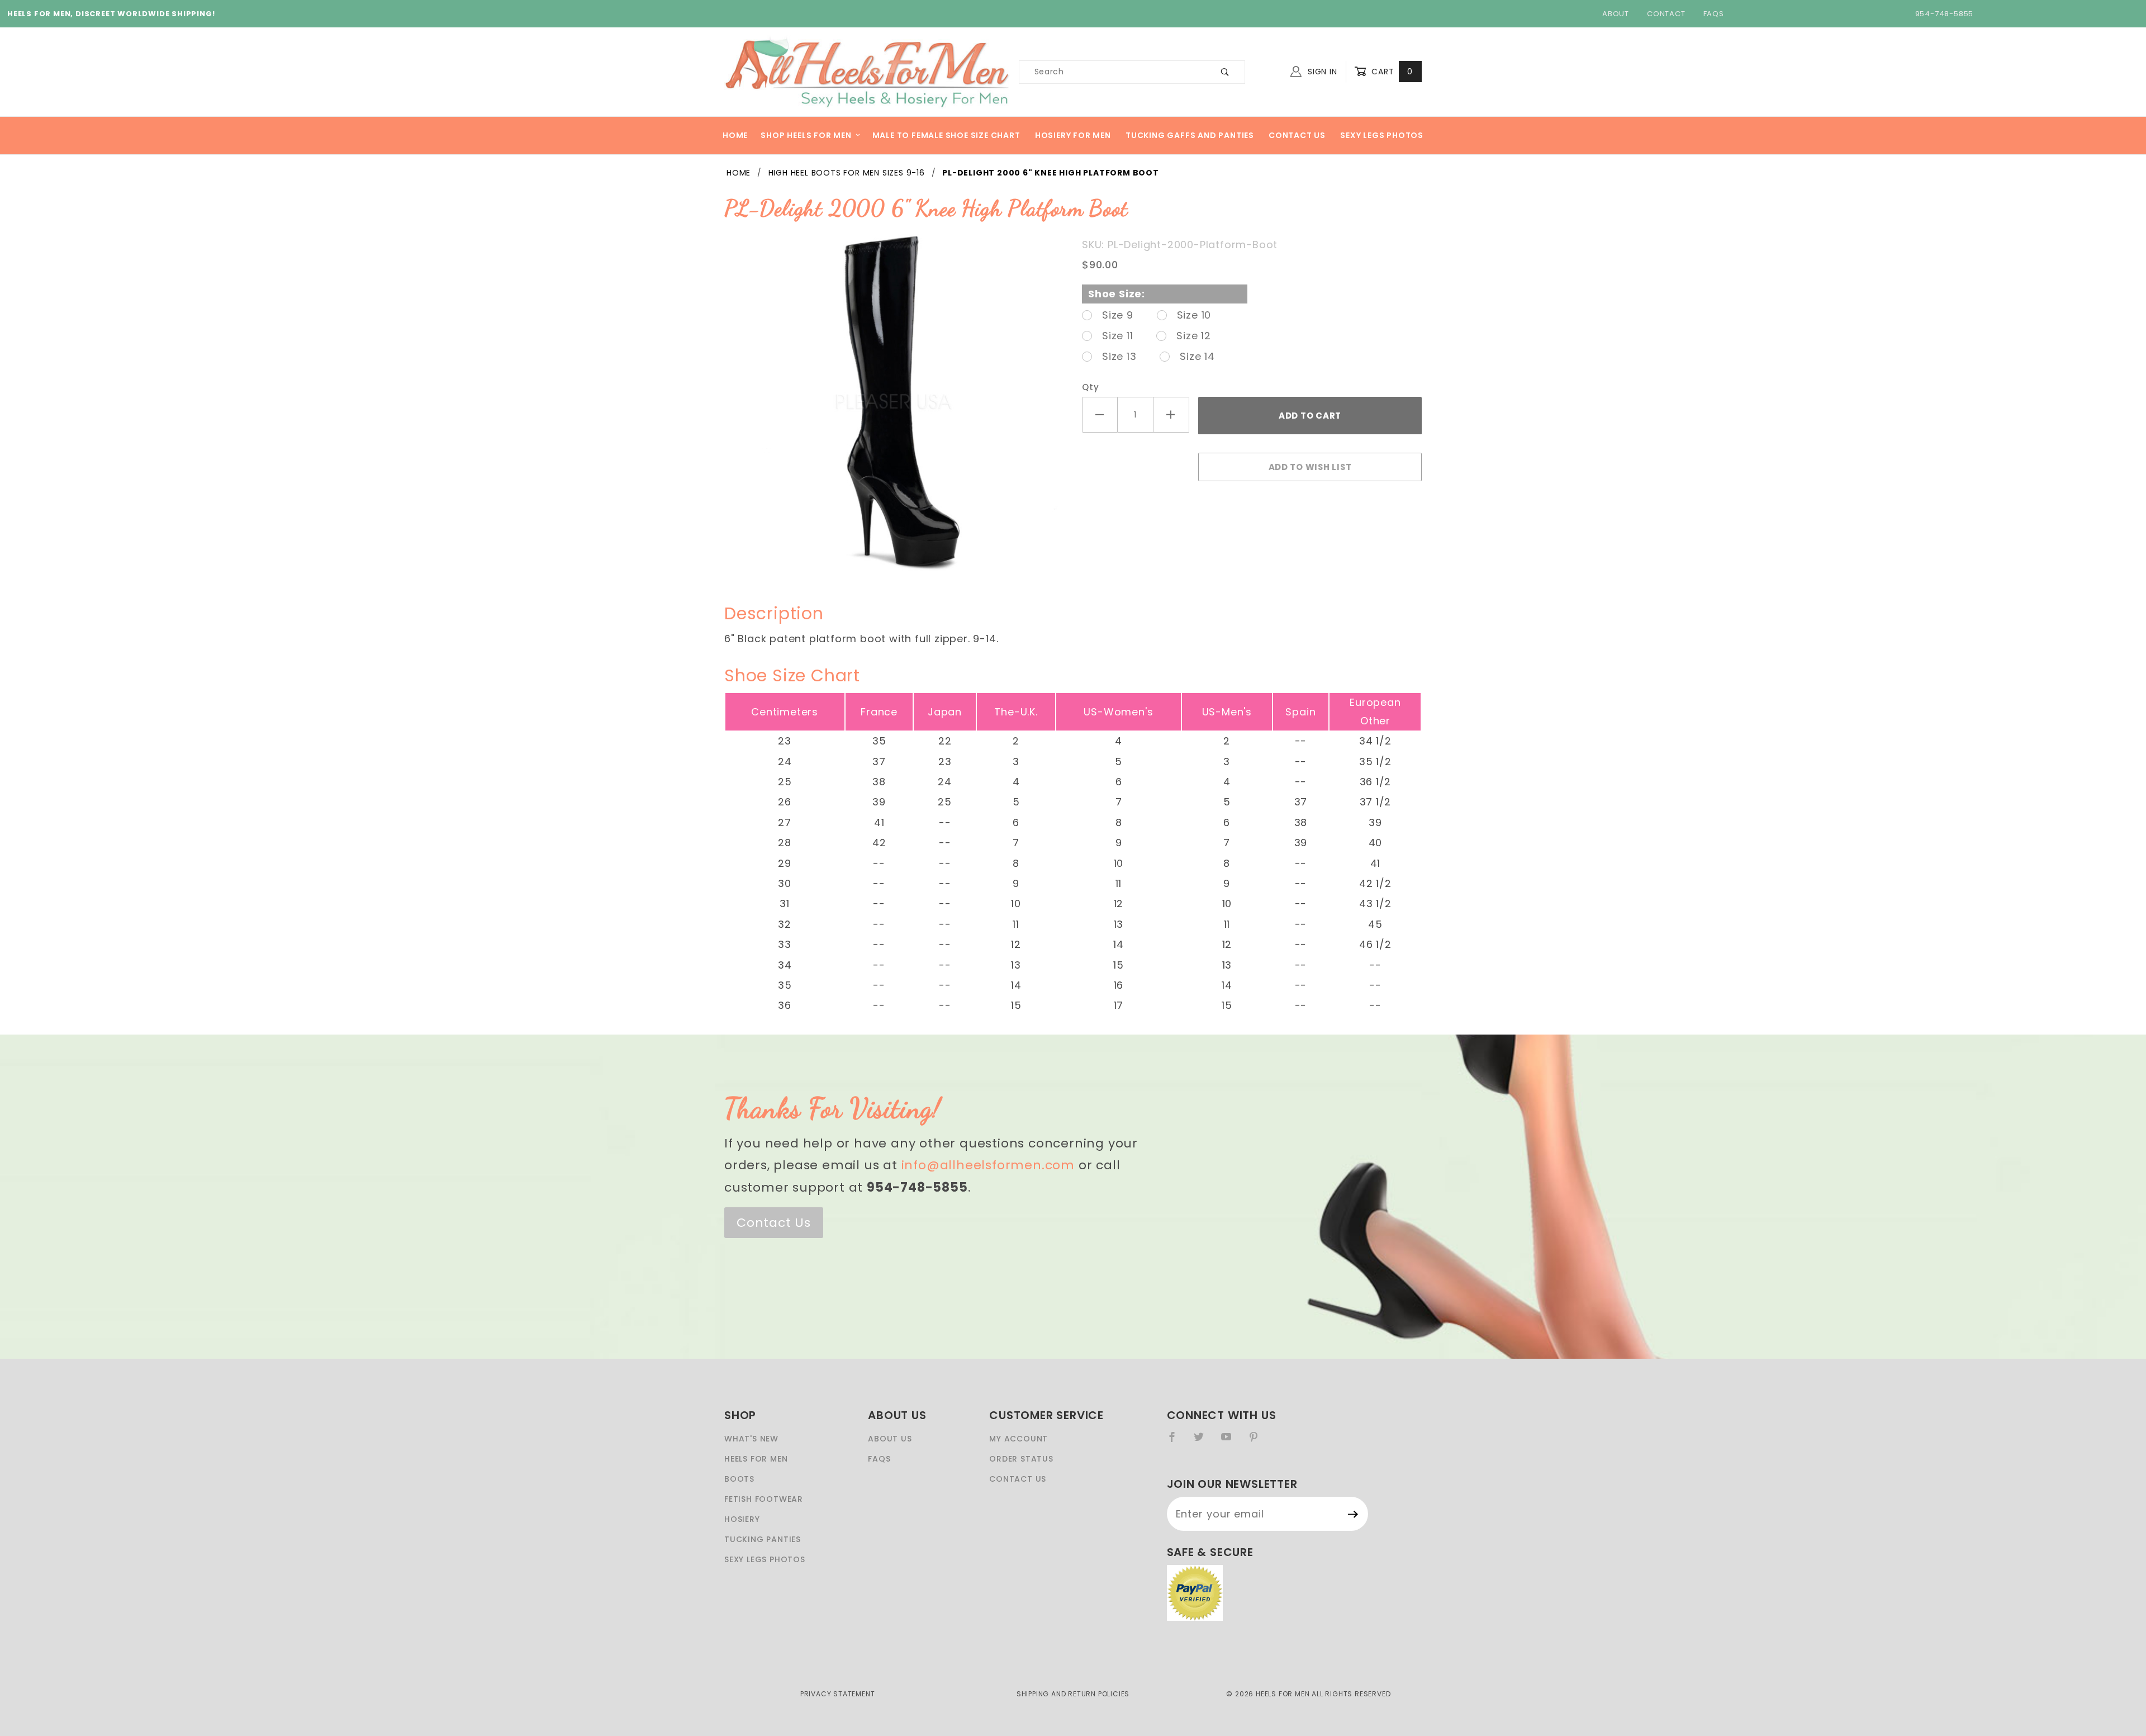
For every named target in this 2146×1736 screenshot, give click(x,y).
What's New (751, 1439)
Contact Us (1297, 135)
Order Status (1021, 1459)
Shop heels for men (806, 135)
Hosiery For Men (1073, 135)
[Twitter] (1203, 1441)
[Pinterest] (1258, 1441)
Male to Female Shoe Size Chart (946, 135)
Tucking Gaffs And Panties (1190, 135)
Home (735, 135)
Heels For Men (756, 1459)
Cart (1391, 72)
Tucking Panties (763, 1539)
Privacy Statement (838, 1694)
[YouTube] (1231, 1441)
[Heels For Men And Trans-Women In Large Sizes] (867, 71)
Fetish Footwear (764, 1499)
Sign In (1321, 72)
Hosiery (742, 1519)
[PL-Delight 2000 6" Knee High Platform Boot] (894, 407)
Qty (1090, 387)
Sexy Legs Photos (1382, 135)
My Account (1019, 1439)
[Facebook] (1177, 1441)
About (1616, 14)
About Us (890, 1439)
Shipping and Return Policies (1073, 1694)
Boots (739, 1479)
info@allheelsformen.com (988, 1165)
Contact (1666, 14)
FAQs (1714, 14)
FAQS (879, 1459)
